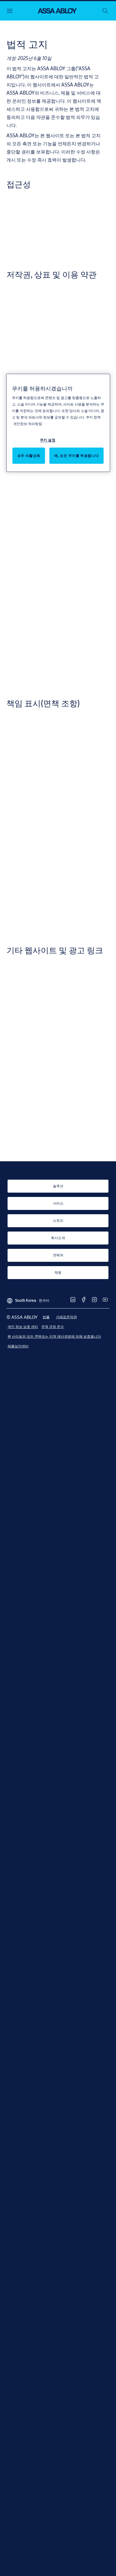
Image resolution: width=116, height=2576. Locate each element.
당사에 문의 (53, 300)
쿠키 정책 (93, 417)
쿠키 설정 (48, 440)
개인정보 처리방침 (28, 424)
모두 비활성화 (29, 456)
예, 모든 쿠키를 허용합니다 (76, 456)
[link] (58, 1186)
